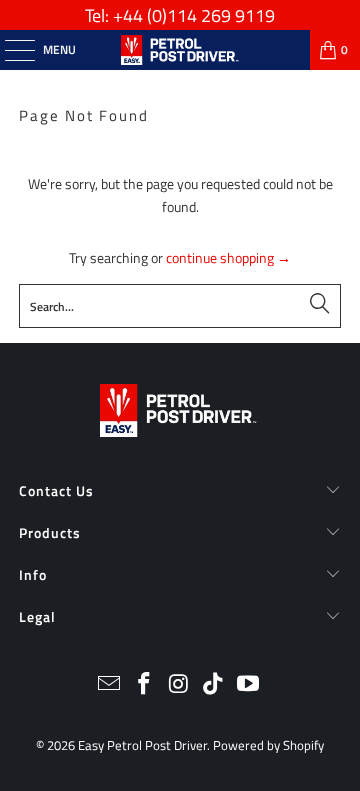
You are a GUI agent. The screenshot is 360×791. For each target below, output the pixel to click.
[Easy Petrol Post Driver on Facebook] (144, 685)
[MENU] (9, 50)
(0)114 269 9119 (211, 15)
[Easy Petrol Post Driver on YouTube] (249, 685)
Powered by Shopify (268, 745)
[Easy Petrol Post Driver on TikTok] (214, 685)
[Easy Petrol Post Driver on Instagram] (179, 685)
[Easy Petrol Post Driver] (180, 50)
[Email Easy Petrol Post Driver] (110, 685)
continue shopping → (228, 257)
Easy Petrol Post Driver (142, 745)
